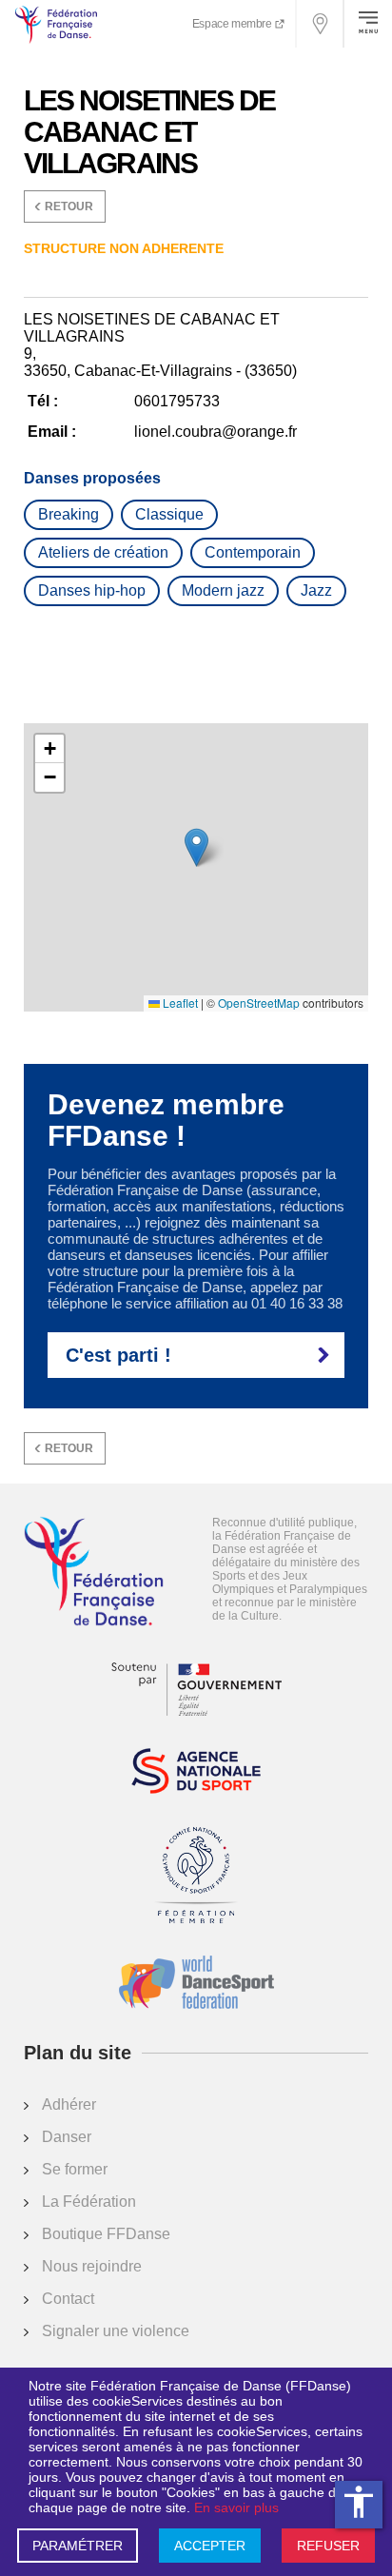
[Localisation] (321, 24)
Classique (169, 514)
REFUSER (328, 2546)
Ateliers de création (103, 552)
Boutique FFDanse (106, 2234)
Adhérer (69, 2104)
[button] (196, 847)
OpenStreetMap (259, 1003)
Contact (68, 2299)
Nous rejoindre (92, 2266)
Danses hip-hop (92, 590)
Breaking (69, 514)
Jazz (316, 590)
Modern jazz (223, 590)
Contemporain (253, 552)
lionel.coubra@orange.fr (216, 432)
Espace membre (233, 24)
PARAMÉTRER (78, 2546)
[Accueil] (94, 1573)
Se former (75, 2169)
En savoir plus (236, 2507)
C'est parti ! (118, 1355)
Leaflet (179, 1003)
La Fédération (89, 2202)
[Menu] (368, 24)
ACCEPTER (210, 2546)
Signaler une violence (116, 2331)
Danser (67, 2137)
